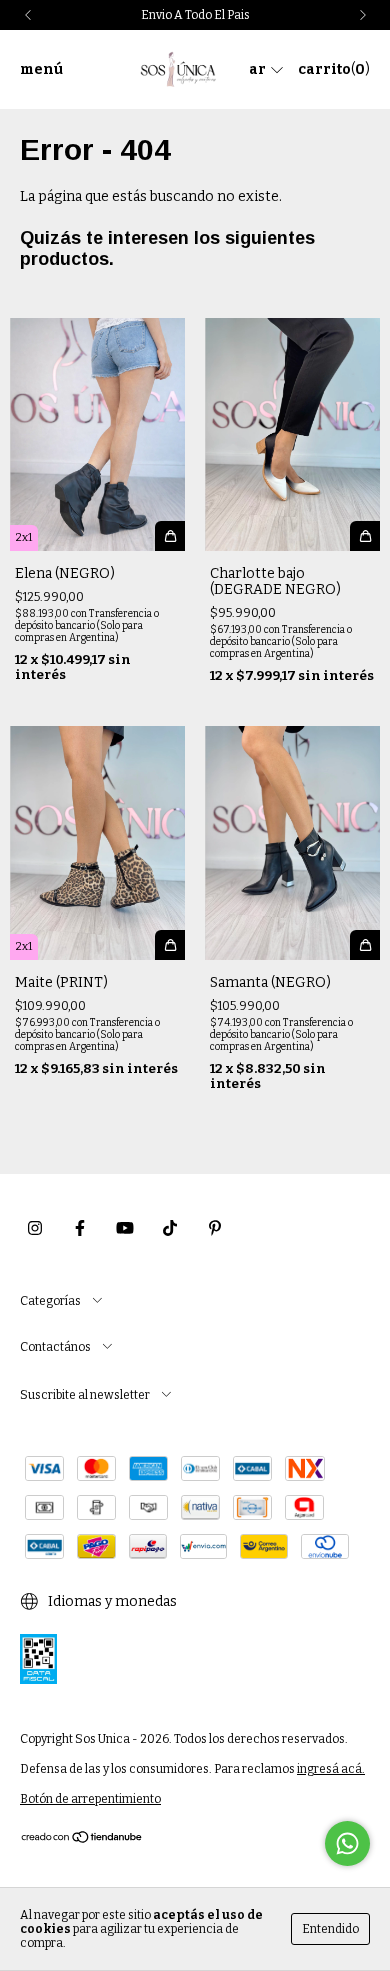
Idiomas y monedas (111, 1601)
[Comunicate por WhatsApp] (347, 1843)
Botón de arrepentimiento (90, 1799)
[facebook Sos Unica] (80, 1229)
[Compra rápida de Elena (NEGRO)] (170, 536)
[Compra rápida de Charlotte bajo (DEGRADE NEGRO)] (365, 536)
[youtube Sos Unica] (125, 1229)
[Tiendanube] (82, 1840)
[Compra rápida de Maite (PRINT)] (170, 945)
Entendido (330, 1929)
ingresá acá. (331, 1769)
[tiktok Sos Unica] (170, 1229)
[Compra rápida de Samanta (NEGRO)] (365, 945)
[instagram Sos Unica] (35, 1229)
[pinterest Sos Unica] (215, 1229)
